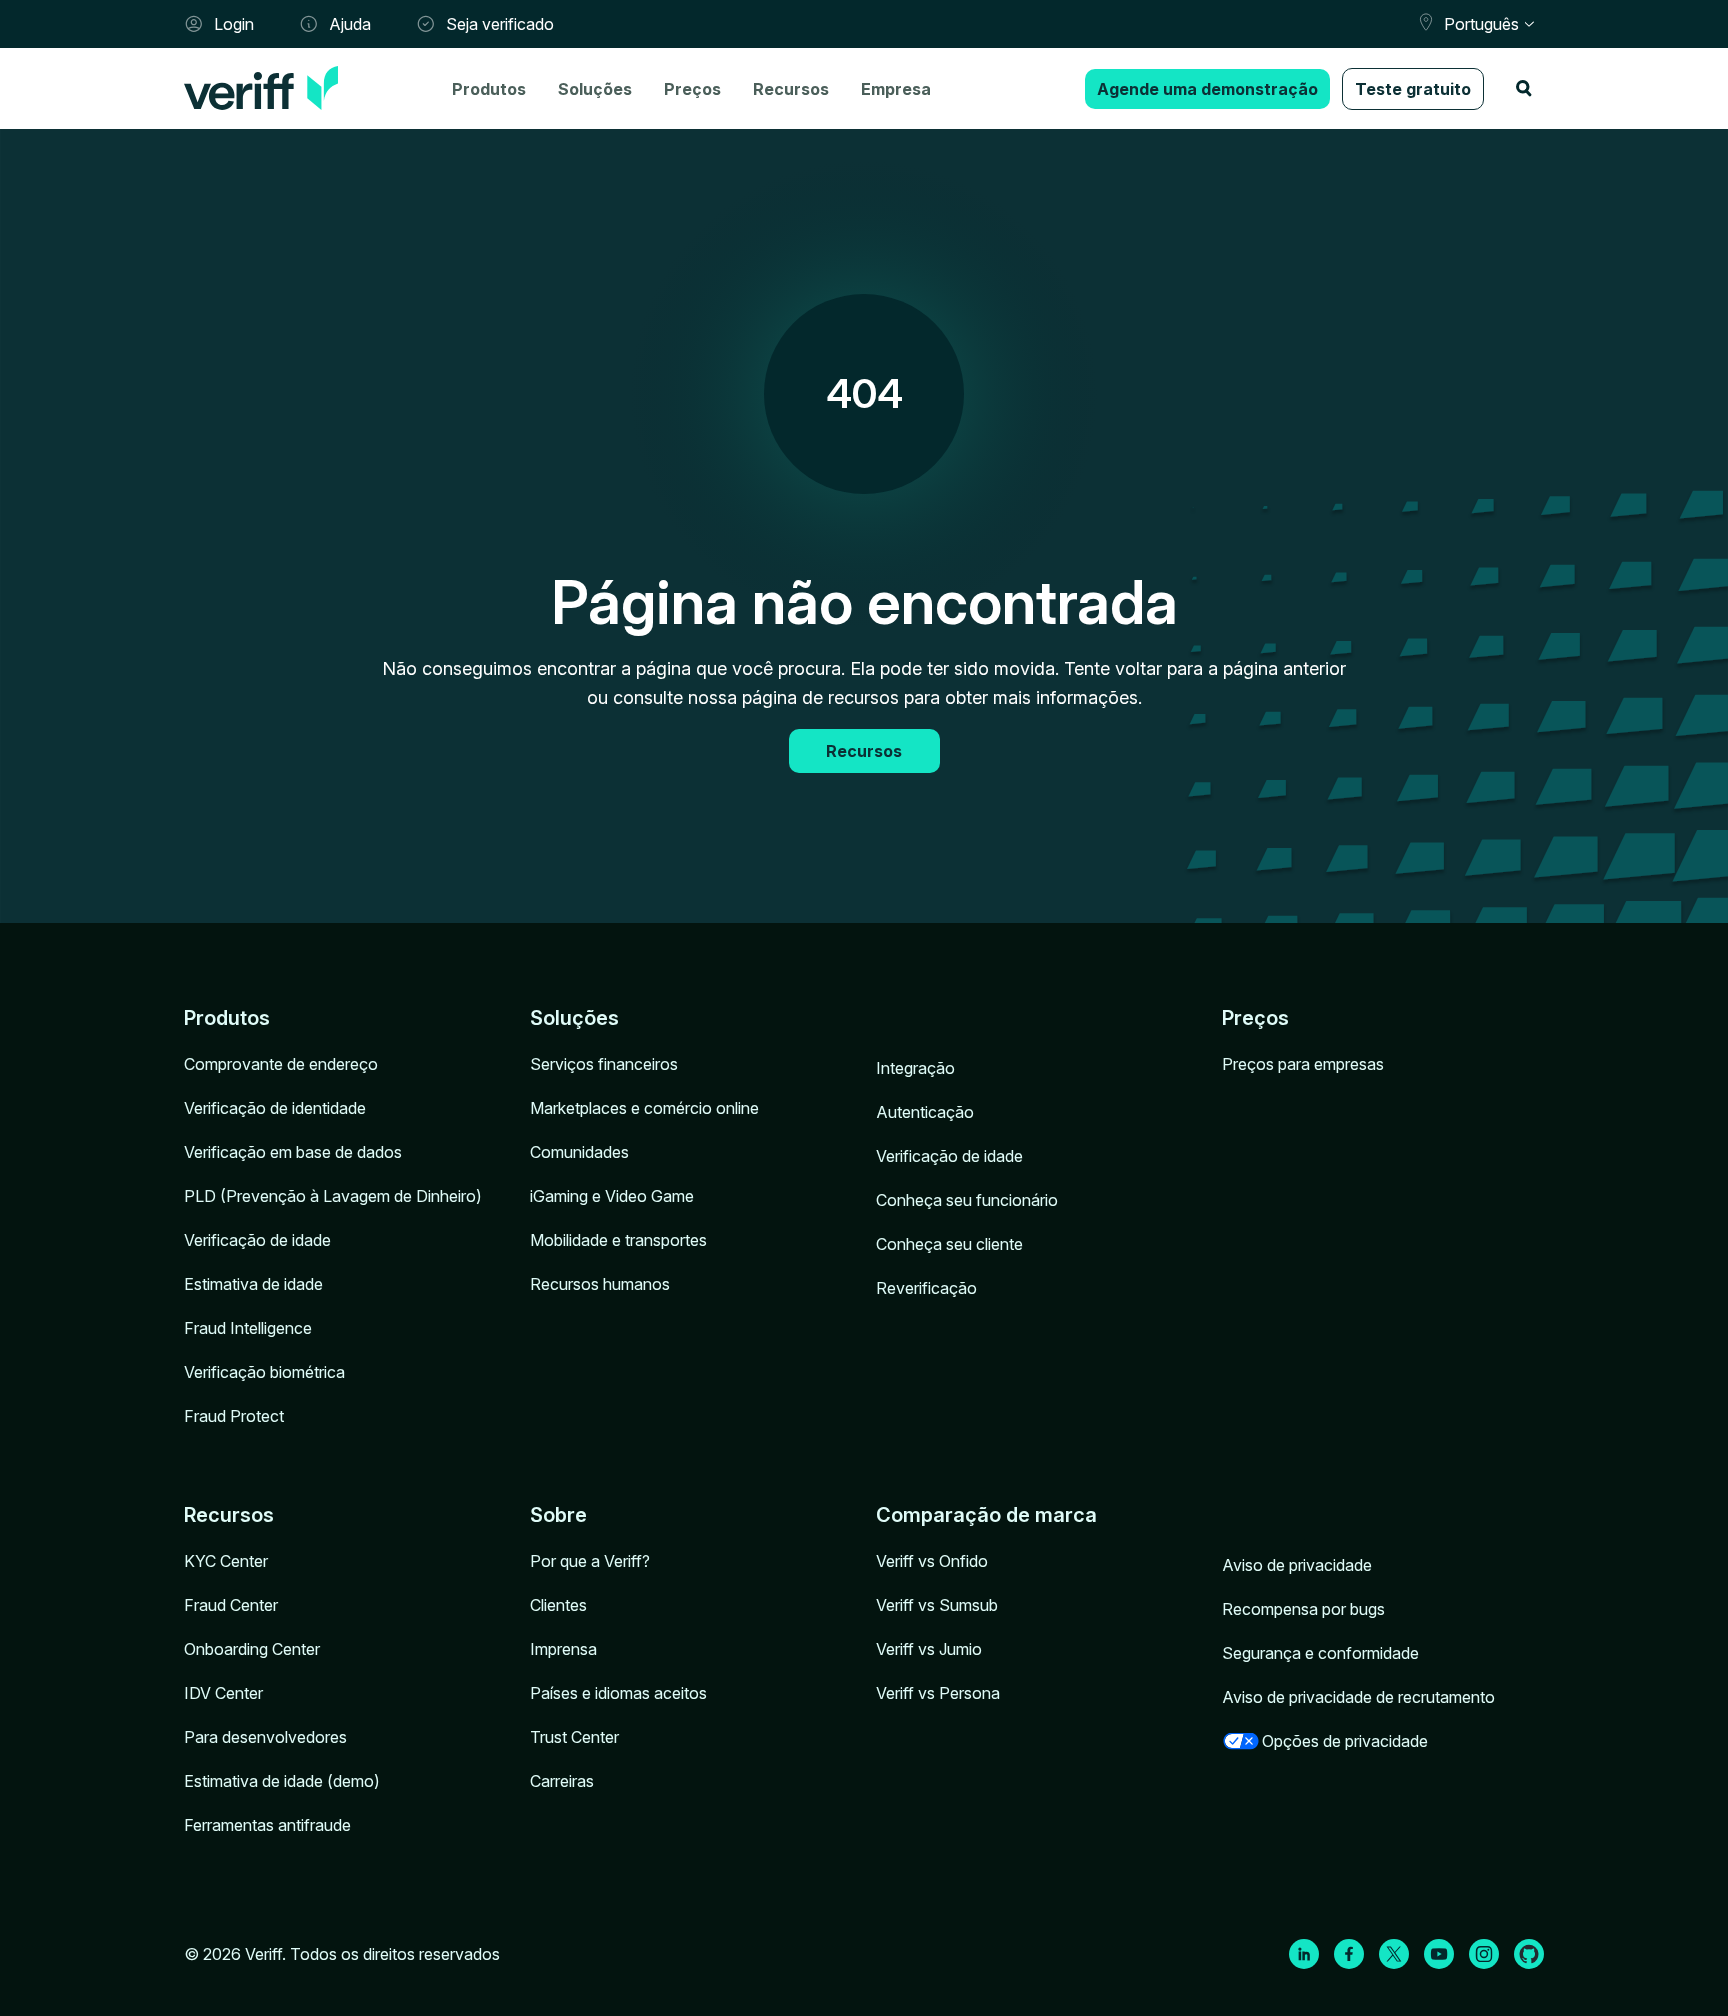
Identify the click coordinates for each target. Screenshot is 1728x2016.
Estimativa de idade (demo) (282, 1781)
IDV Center (223, 1693)
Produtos (489, 89)
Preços (692, 89)
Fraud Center (231, 1605)
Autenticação (925, 1112)
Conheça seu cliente (949, 1244)
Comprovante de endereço (281, 1064)
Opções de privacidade (1345, 1741)
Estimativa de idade (253, 1284)
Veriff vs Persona (938, 1693)
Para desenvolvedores (265, 1737)
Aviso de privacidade (1297, 1565)
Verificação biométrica (264, 1372)
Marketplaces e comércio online (644, 1108)
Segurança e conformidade (1320, 1653)
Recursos (791, 89)
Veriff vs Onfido (932, 1561)
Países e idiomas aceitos (618, 1693)
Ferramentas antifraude (267, 1825)
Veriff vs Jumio (929, 1649)
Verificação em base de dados (293, 1152)
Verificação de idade (257, 1240)
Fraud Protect (234, 1416)
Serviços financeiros (604, 1064)
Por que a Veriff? (590, 1561)
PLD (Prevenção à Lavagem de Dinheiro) (333, 1196)
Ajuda (350, 24)
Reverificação (926, 1288)
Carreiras (562, 1781)
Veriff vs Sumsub (937, 1605)
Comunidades (579, 1152)
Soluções (595, 89)
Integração (915, 1068)
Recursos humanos (600, 1284)
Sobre (558, 1515)
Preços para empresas (1303, 1064)
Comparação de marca (986, 1515)
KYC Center (226, 1561)
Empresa (896, 89)
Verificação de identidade (275, 1108)
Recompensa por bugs (1303, 1609)
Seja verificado (500, 24)
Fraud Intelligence (248, 1328)
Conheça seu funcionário (967, 1200)
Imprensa (563, 1649)
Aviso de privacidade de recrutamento (1358, 1697)
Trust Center (574, 1737)
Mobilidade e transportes (618, 1240)
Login (234, 24)
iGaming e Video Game (612, 1196)
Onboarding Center (252, 1649)
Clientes (558, 1605)
